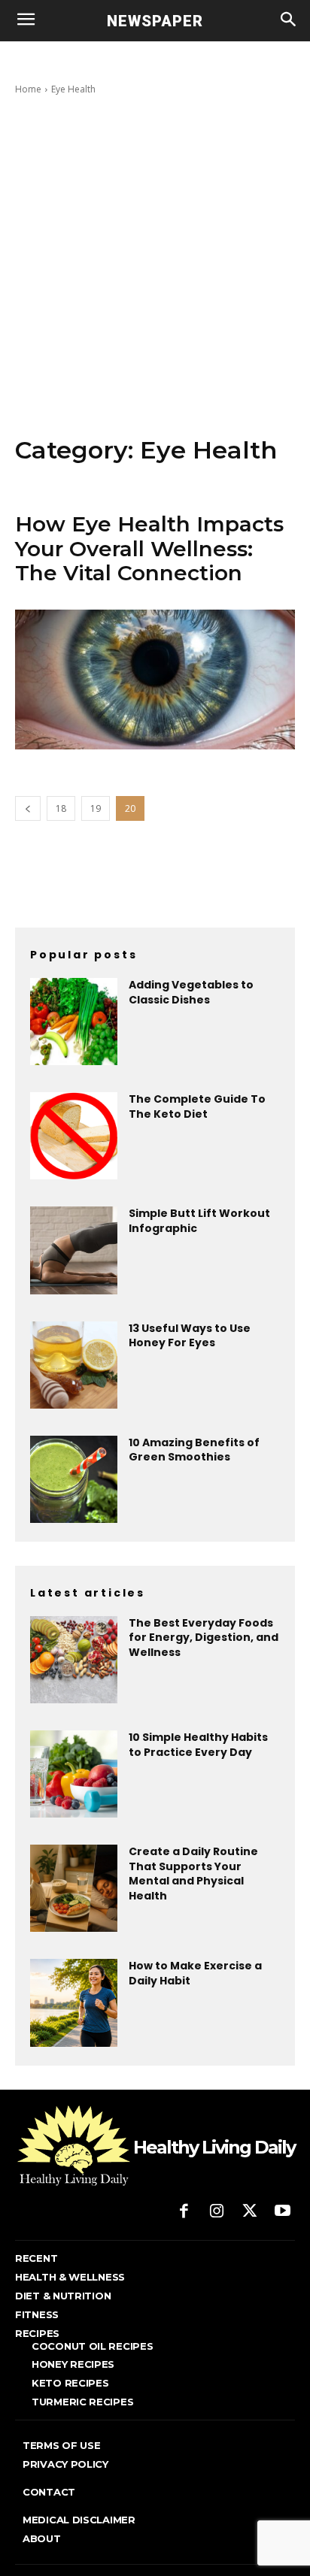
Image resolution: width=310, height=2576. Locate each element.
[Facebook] (184, 2212)
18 (61, 808)
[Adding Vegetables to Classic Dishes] (74, 1022)
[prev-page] (28, 808)
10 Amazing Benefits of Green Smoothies (194, 1450)
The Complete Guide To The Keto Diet (197, 1106)
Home (28, 89)
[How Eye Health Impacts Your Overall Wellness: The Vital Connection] (155, 680)
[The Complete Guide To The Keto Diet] (74, 1136)
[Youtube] (282, 2212)
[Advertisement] (155, 266)
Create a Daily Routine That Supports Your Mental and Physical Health (193, 1874)
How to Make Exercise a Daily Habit (195, 1973)
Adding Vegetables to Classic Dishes (191, 992)
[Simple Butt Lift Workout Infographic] (74, 1250)
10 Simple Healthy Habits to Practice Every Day (198, 1745)
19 (96, 808)
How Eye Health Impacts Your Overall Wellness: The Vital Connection (149, 548)
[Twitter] (250, 2212)
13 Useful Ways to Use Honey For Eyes (190, 1336)
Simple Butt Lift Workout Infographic (199, 1221)
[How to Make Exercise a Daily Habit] (74, 2002)
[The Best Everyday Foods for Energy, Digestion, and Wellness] (74, 1660)
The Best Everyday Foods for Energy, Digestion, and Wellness (204, 1638)
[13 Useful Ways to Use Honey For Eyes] (74, 1365)
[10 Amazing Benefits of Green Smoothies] (74, 1479)
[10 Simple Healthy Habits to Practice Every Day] (74, 1774)
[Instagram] (217, 2212)
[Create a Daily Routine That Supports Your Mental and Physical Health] (74, 1888)
